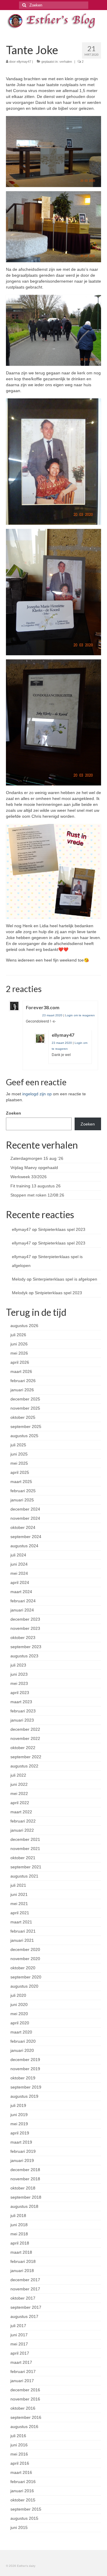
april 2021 (20, 1913)
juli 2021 (18, 1885)
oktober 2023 (23, 1638)
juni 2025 (19, 1454)
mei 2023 (19, 1683)
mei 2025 (19, 1463)
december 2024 (25, 1509)
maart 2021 (21, 1922)
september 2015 (26, 2509)
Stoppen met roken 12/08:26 (37, 1195)
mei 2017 (19, 2344)
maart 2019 (21, 2142)
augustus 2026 (24, 1326)
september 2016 (26, 2417)
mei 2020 (19, 2014)
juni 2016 (19, 2445)
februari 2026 (23, 1381)
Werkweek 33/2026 (29, 1177)
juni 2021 (19, 1894)
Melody (19, 1279)
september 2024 (26, 1537)
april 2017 (20, 2353)
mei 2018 (19, 2234)
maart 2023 (21, 1702)
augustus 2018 (24, 2206)
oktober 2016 (23, 2408)
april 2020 (20, 2023)
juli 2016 (18, 2436)
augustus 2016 (24, 2427)
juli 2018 (18, 2216)
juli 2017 (18, 2326)
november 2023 (25, 1628)
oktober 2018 (23, 2188)
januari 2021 (22, 1940)
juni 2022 (19, 1784)
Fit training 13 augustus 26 (36, 1186)
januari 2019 (22, 2160)
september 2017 (26, 2307)
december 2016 (25, 2390)
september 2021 (26, 1867)
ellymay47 (24, 62)
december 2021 (25, 1839)
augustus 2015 (24, 2518)
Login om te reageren (80, 1015)
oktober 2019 (23, 2078)
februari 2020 (23, 2041)
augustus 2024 (24, 1546)
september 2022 (26, 1757)
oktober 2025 (23, 1417)
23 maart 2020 (52, 1015)
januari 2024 (22, 1610)
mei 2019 (19, 2124)
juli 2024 (18, 1555)
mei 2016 (19, 2454)
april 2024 (20, 1582)
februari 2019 (23, 2151)
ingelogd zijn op (37, 1094)
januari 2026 (22, 1390)
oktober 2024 (23, 1527)
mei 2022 (19, 1793)
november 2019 (25, 2069)
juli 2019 (18, 2105)
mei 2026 (19, 1353)
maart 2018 (21, 2252)
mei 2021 (19, 1904)
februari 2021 (23, 1931)
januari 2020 (22, 2050)
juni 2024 (19, 1564)
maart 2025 (21, 1482)
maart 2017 (21, 2362)
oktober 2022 (23, 1748)
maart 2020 (21, 2032)
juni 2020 (19, 2005)
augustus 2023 (24, 1656)
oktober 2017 (23, 2298)
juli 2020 (18, 1995)
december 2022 (25, 1729)
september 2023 (26, 1647)
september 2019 (26, 2087)
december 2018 (25, 2170)
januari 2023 (22, 1720)
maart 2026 (21, 1371)
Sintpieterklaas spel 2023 (62, 1229)
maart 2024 (21, 1592)
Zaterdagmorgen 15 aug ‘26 (37, 1158)
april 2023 (20, 1693)
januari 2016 (22, 2491)
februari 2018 (23, 2261)
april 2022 (20, 1803)
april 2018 (20, 2243)
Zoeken (14, 1113)
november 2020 (25, 1959)
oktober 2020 (23, 1968)
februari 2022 (23, 1821)
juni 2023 (19, 1674)
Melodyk (20, 1293)
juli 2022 (18, 1775)
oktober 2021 (23, 1858)
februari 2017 (23, 2371)
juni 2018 (19, 2225)
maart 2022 (21, 1812)
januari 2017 (22, 2381)
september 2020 (26, 1977)
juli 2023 (18, 1665)
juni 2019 (19, 2115)
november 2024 (25, 1518)
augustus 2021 (24, 1876)
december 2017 (25, 2280)
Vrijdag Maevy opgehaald (34, 1168)
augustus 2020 (24, 1986)
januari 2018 (22, 2271)
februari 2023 (23, 1711)
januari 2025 (22, 1500)
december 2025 (25, 1399)
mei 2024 (19, 1573)
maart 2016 (21, 2472)
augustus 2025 (24, 1436)
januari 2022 (22, 1830)
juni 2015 (19, 2527)
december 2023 (25, 1619)
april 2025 (20, 1472)
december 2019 (25, 2060)
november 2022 (25, 1738)
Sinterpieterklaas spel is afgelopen (65, 1279)
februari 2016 (23, 2482)
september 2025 (26, 1427)
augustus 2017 (24, 2316)
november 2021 (25, 1849)
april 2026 (20, 1362)
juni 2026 (19, 1344)
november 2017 (25, 2289)
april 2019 (20, 2133)
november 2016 (25, 2399)
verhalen (66, 62)
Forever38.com (43, 1007)
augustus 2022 (24, 1766)
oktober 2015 (23, 2500)
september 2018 (26, 2197)
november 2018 (25, 2179)
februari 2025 (23, 1491)
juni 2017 (19, 2335)
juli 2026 (18, 1335)
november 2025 (25, 1408)
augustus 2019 (24, 2096)
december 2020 (25, 1949)
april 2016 (20, 2463)
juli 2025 (18, 1445)
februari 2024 (23, 1601)
